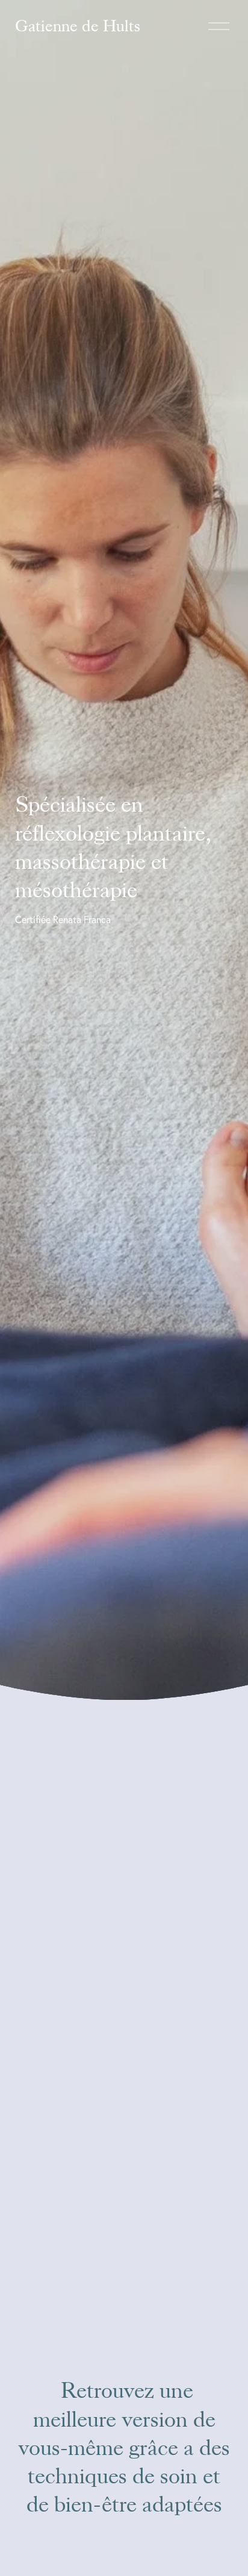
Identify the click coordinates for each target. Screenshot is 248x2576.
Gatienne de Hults (78, 26)
